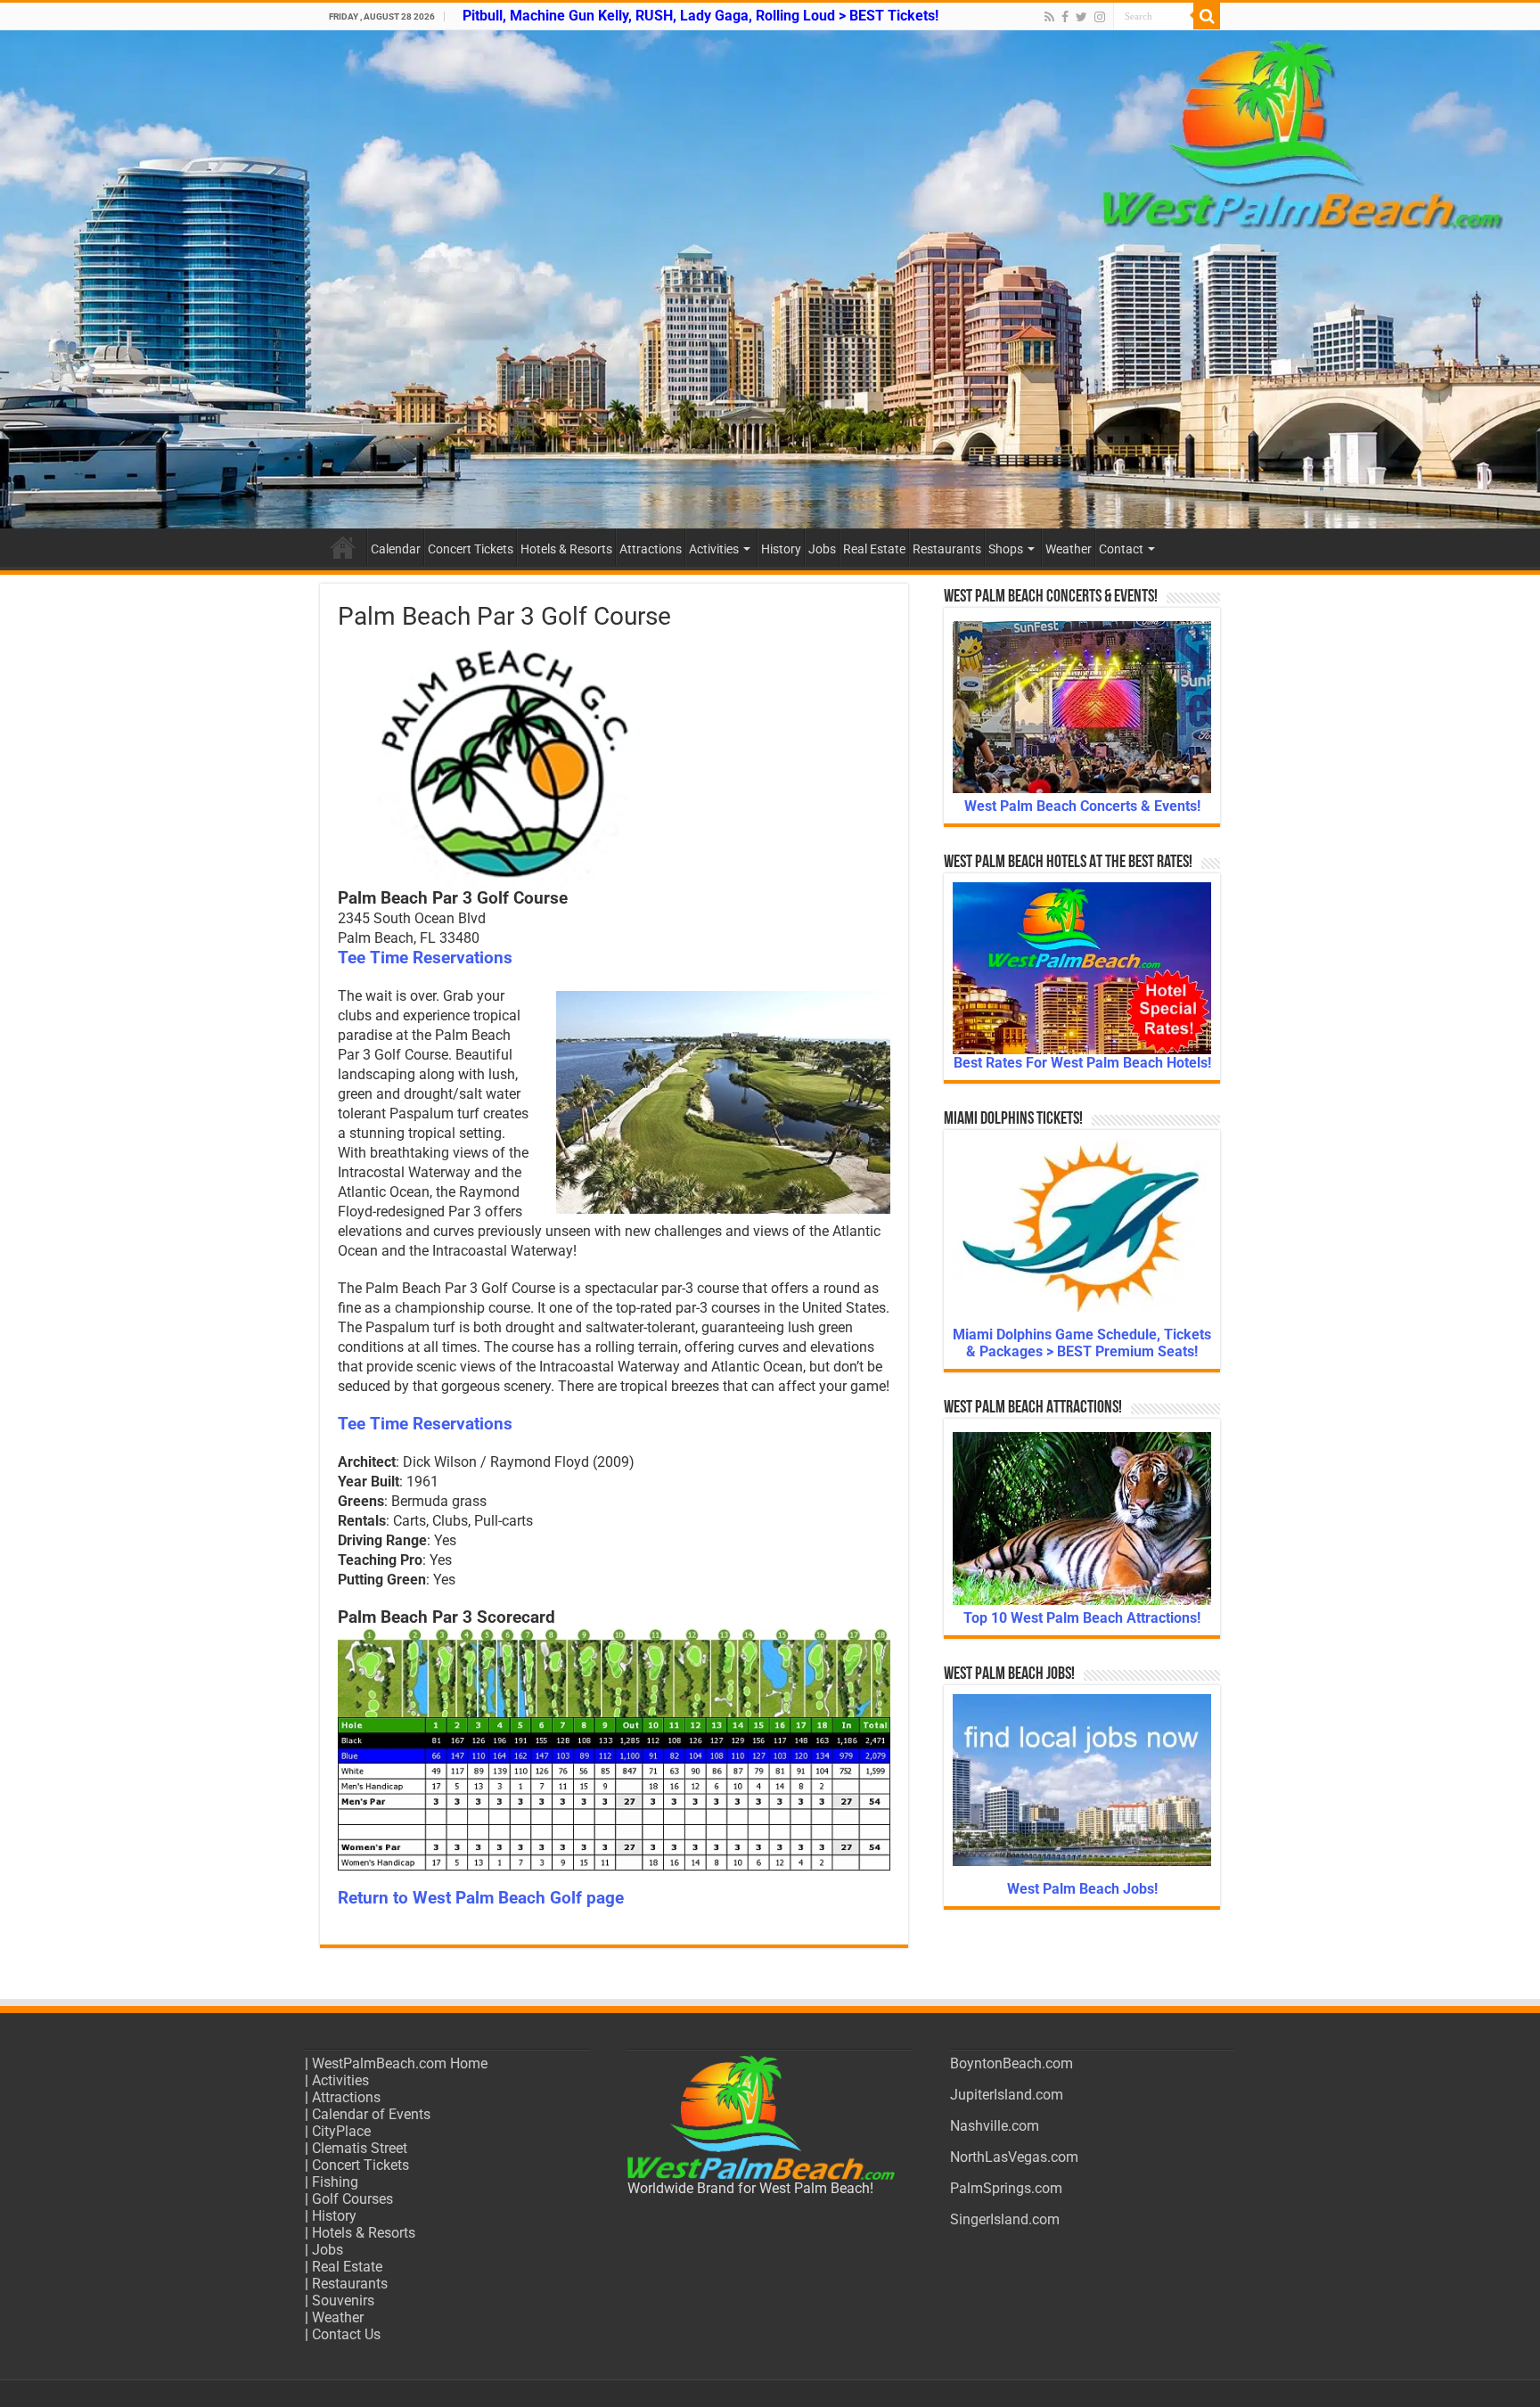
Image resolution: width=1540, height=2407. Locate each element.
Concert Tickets (471, 549)
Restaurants (947, 549)
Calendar (396, 549)
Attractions (651, 549)
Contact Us (346, 2334)
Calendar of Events (371, 2114)
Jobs (822, 549)
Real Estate (874, 549)
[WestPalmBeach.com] (770, 279)
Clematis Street (360, 2148)
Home (343, 547)
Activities (714, 549)
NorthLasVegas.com (1014, 2157)
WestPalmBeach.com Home (400, 2063)
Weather (1069, 549)
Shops (1006, 549)
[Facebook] (1065, 17)
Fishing (335, 2182)
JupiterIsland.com (1007, 2095)
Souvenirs (343, 2301)
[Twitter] (1081, 17)
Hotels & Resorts (566, 549)
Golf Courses (352, 2199)
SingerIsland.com (1005, 2219)
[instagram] (1100, 17)
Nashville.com (995, 2126)
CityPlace (341, 2131)
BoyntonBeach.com (1012, 2063)
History (781, 549)
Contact (1121, 549)
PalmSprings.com (1006, 2188)
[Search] (1207, 16)
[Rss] (1049, 17)
